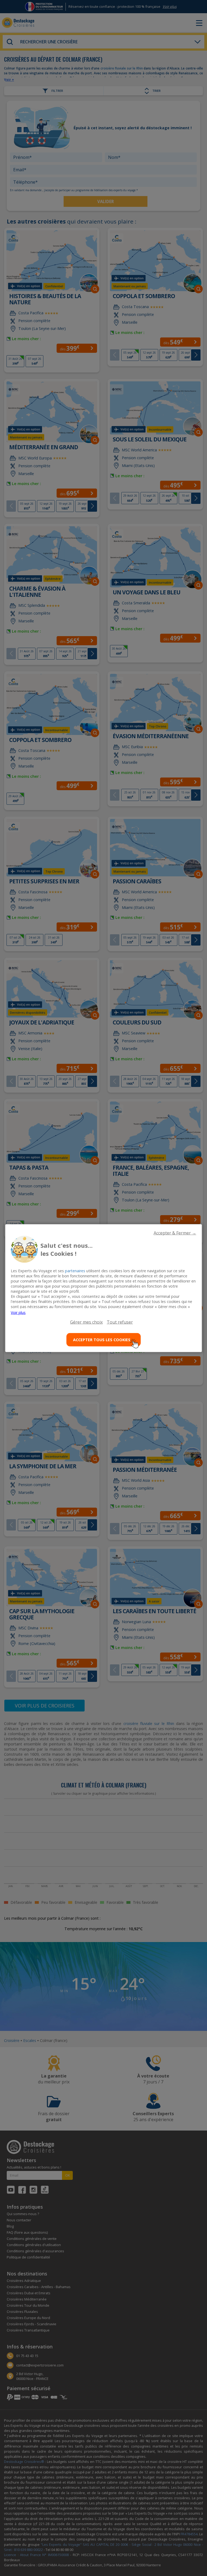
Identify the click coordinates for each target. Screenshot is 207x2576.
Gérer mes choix (86, 1322)
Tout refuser (120, 1322)
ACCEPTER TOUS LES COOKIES (102, 1340)
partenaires (75, 1270)
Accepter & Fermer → (175, 1233)
